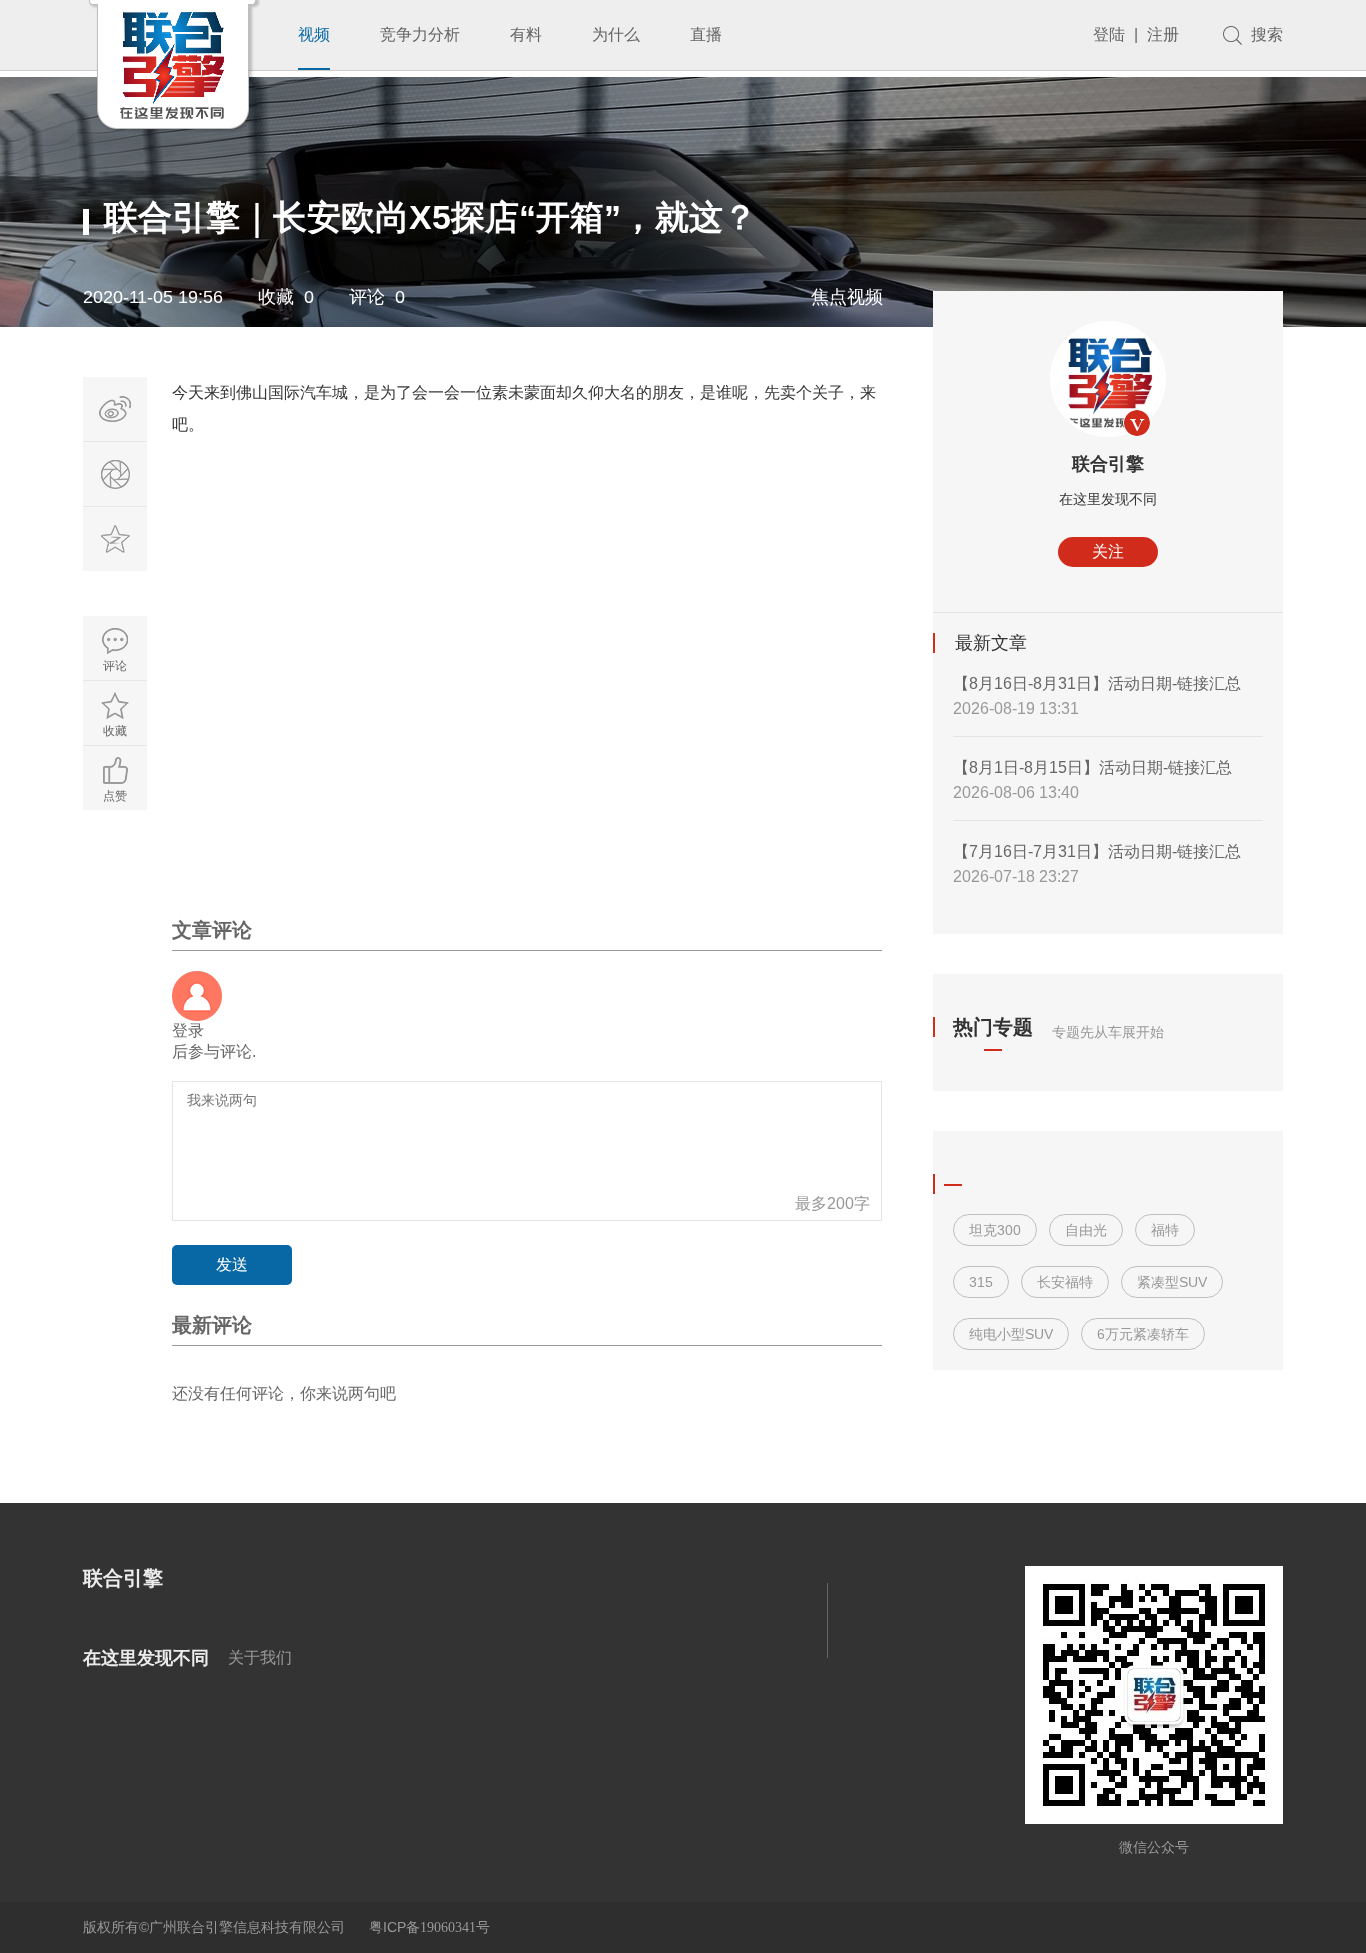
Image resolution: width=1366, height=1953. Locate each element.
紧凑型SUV (1172, 1282)
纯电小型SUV (1011, 1334)
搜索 (1267, 34)
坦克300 (995, 1230)
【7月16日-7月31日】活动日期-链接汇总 (1097, 851)
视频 (314, 34)
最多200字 (832, 1203)
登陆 (1109, 34)
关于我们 (260, 1657)
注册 (1163, 34)
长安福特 (1065, 1282)
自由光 (1086, 1230)
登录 (188, 1030)
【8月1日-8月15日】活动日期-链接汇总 (1092, 767)
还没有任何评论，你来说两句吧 (284, 1393)
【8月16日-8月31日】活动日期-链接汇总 (1097, 683)
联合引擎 (1108, 464)
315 (981, 1282)
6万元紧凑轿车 (1143, 1334)
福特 (1165, 1230)
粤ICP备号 (429, 1927)
